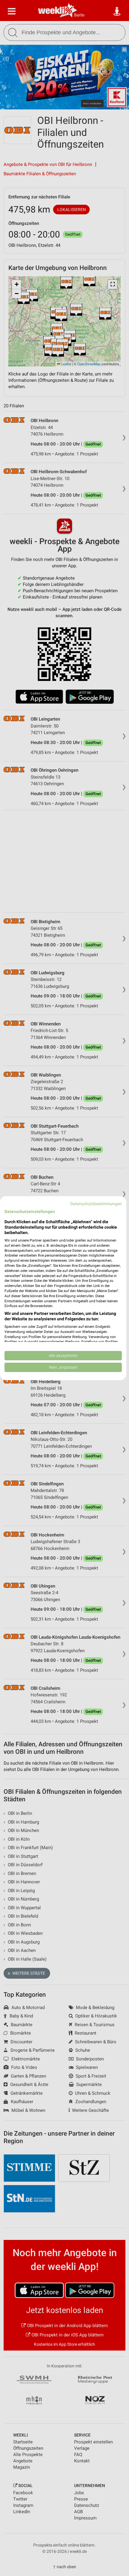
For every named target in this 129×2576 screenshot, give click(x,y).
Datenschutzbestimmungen (96, 1203)
